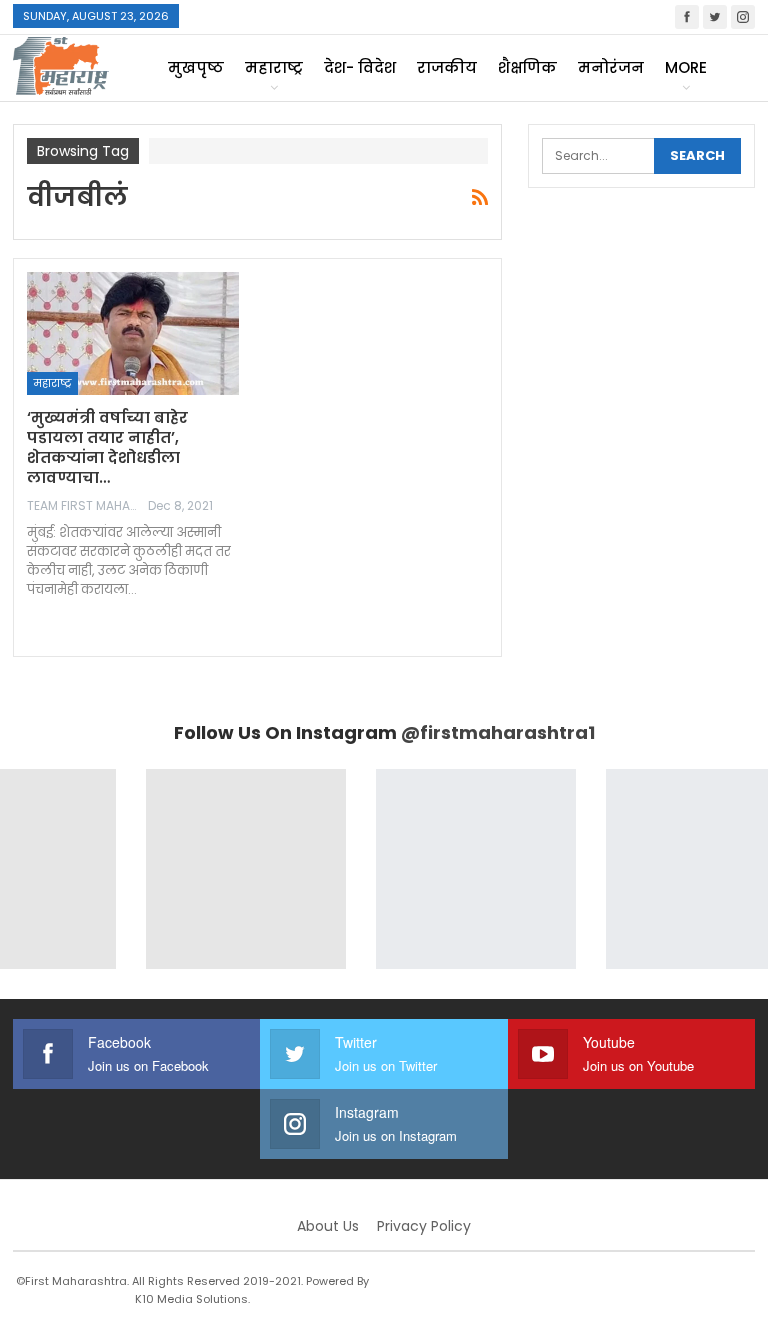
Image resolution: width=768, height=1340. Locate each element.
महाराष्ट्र (274, 67)
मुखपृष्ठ (196, 67)
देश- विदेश (360, 67)
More (686, 67)
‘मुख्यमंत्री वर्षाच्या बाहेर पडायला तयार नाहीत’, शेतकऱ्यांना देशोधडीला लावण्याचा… (107, 447)
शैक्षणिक (527, 67)
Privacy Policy (424, 1226)
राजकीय (447, 67)
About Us (328, 1226)
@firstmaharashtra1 (498, 732)
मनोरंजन (611, 67)
